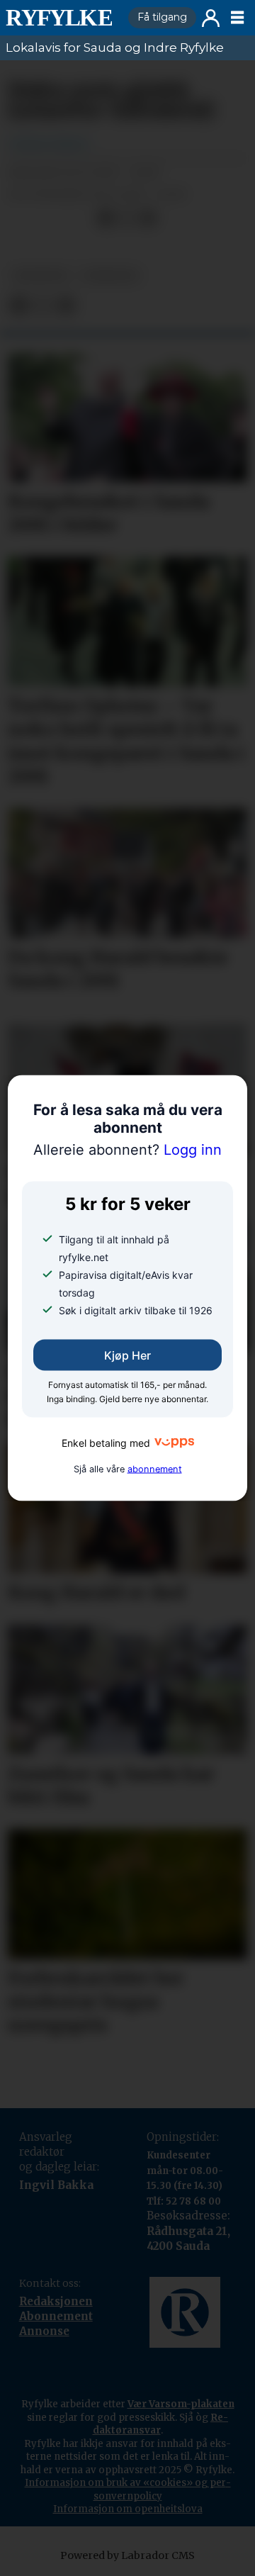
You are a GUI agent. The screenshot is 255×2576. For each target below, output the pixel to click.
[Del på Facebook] (106, 218)
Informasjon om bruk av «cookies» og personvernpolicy (128, 2489)
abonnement (155, 1468)
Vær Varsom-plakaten (181, 2404)
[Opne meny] (237, 18)
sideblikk (110, 275)
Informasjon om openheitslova (128, 2509)
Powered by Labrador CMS (127, 2555)
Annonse (44, 2331)
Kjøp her (127, 1355)
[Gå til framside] (61, 18)
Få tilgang (162, 17)
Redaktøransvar (161, 2424)
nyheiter (41, 275)
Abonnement (56, 2316)
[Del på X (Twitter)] (127, 218)
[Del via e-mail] (148, 218)
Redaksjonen (56, 2301)
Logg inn (211, 18)
